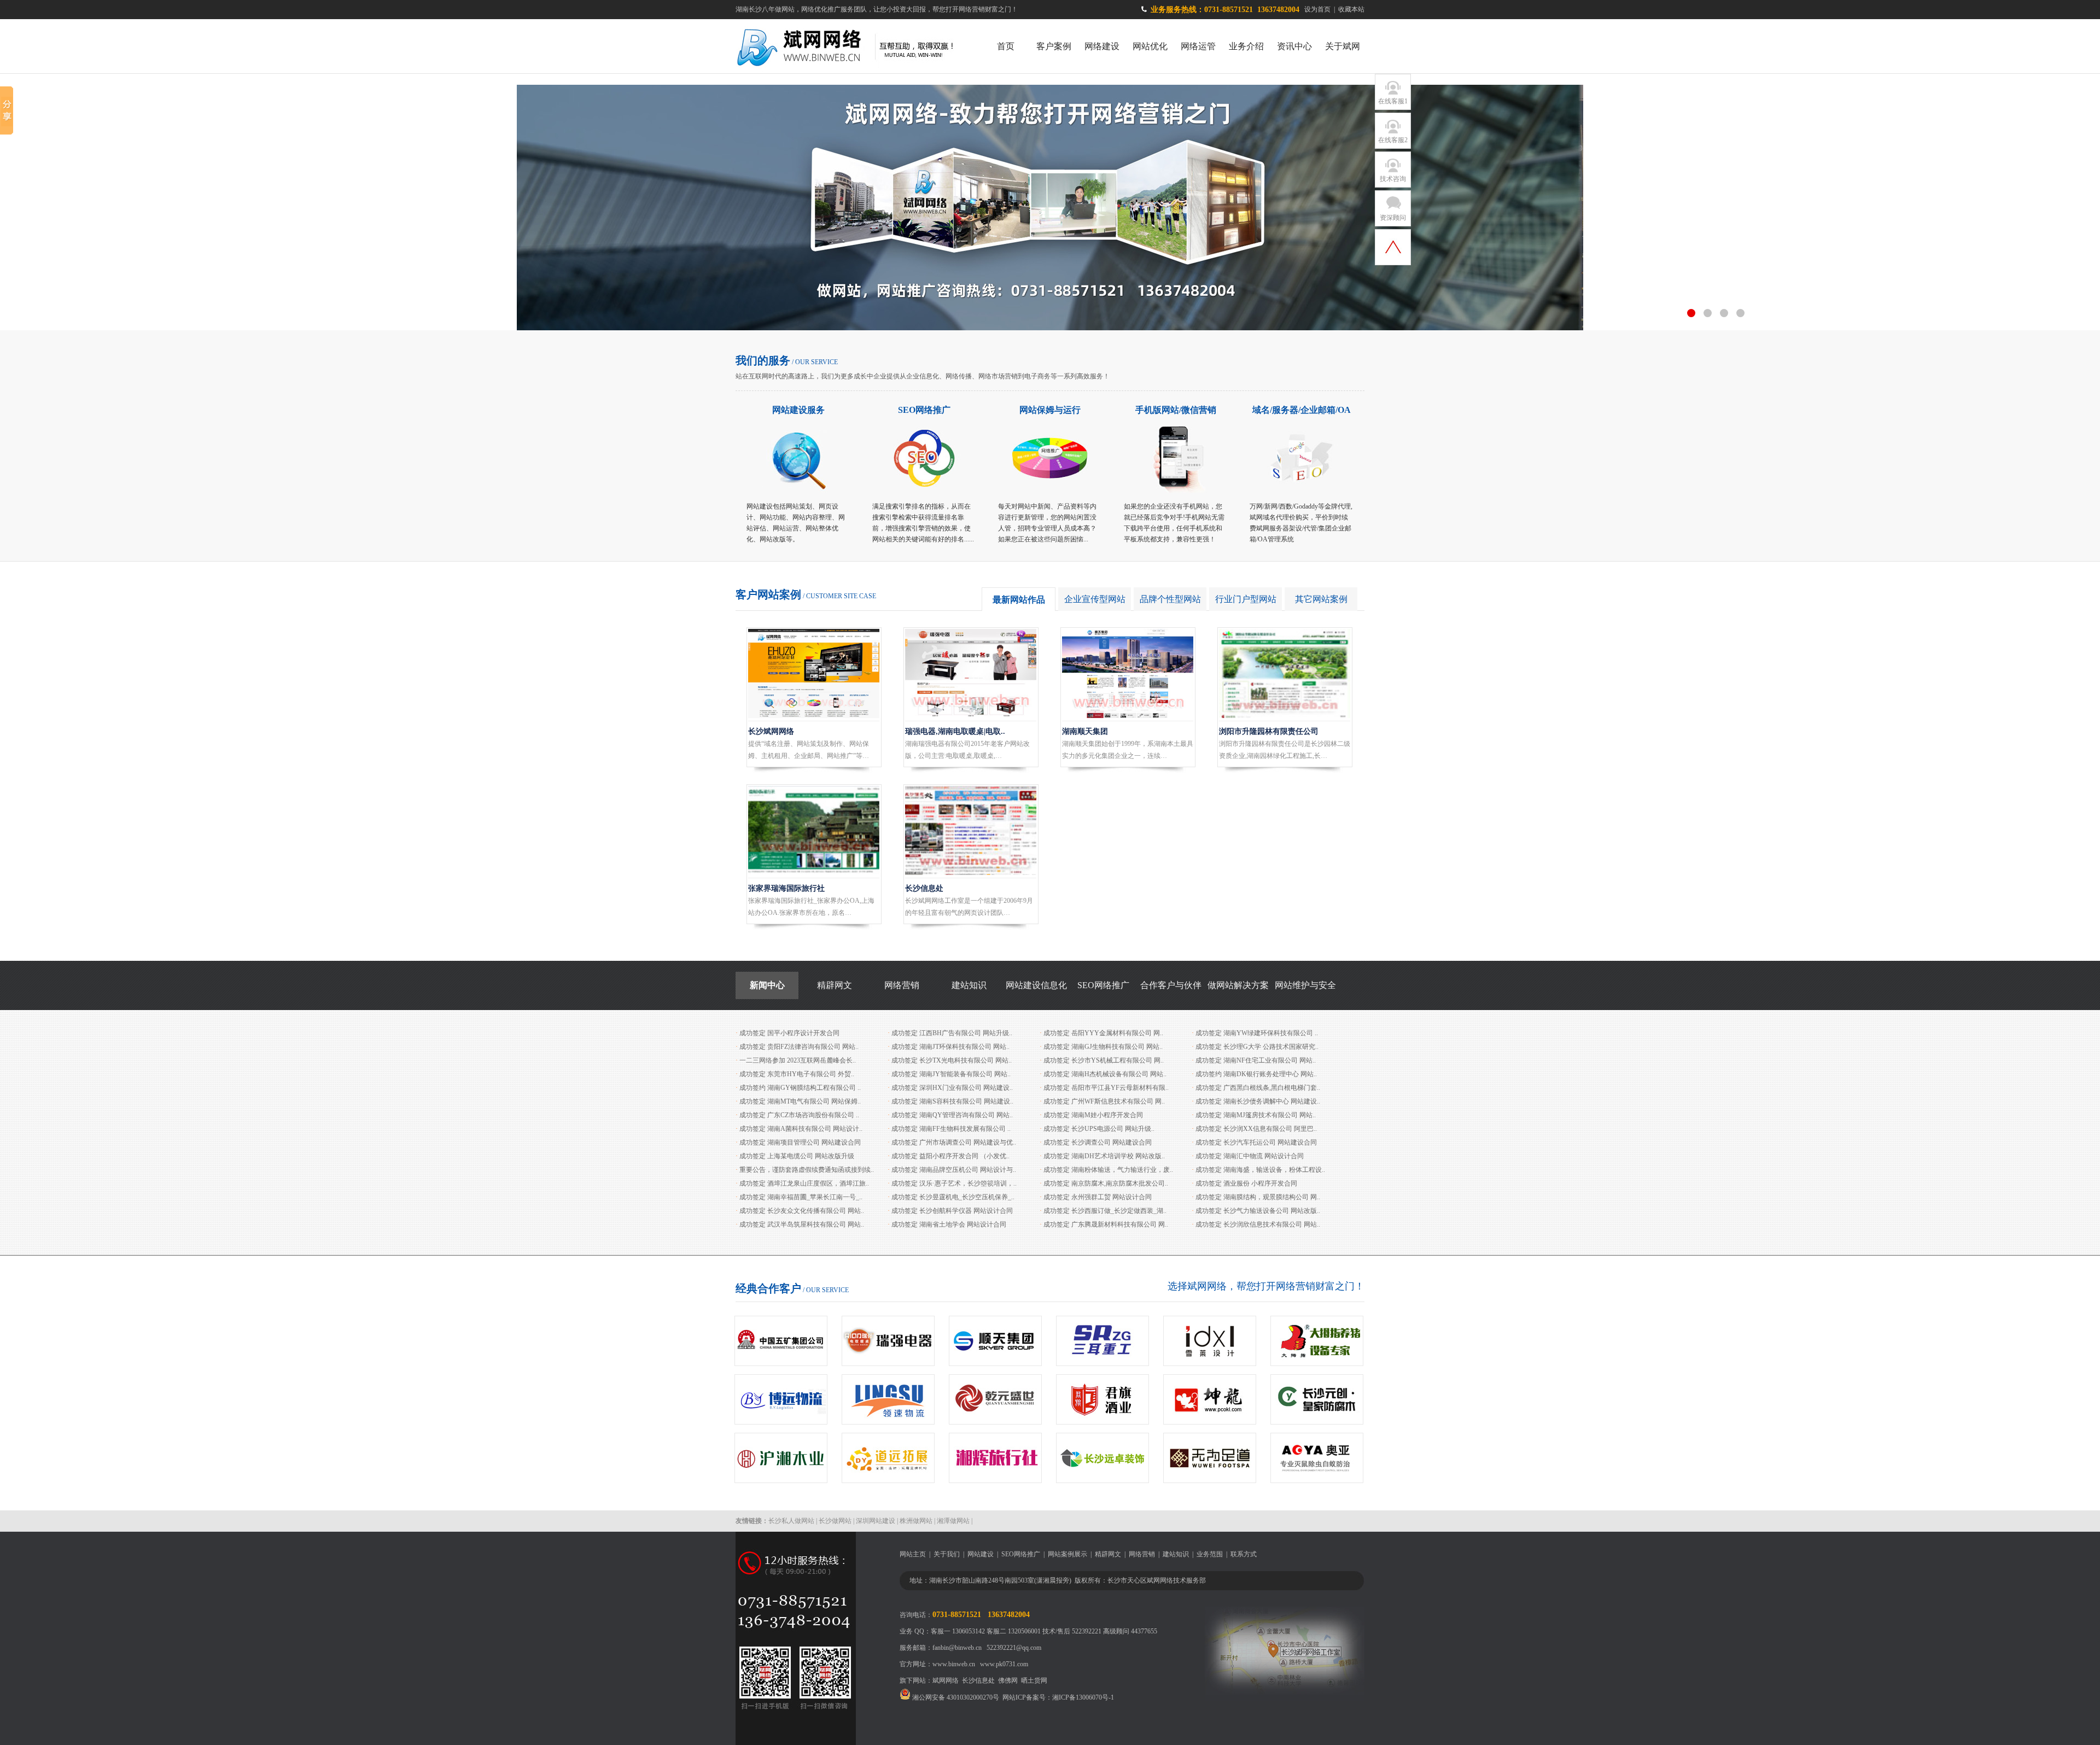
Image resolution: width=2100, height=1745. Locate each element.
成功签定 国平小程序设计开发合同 (789, 1033)
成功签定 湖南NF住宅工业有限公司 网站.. (1256, 1060)
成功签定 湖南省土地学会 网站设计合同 (949, 1224)
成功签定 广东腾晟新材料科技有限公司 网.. (1106, 1224)
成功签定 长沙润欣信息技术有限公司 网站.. (1258, 1224)
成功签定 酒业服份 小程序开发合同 (1246, 1183)
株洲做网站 (916, 1521)
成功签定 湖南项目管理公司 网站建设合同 (800, 1142)
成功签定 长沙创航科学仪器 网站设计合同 (952, 1211)
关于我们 (947, 1554)
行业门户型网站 (1246, 599)
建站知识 (969, 985)
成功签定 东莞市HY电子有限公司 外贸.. (797, 1074)
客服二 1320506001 (1014, 1631)
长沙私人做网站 (791, 1521)
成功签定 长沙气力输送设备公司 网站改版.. (1258, 1211)
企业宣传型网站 (1095, 599)
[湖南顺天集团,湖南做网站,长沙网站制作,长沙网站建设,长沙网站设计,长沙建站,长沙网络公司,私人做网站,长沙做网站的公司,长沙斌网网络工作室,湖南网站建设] (1128, 716)
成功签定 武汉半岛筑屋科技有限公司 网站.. (802, 1224)
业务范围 (1210, 1554)
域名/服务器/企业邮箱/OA (1302, 410)
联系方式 (1244, 1554)
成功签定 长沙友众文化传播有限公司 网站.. (802, 1211)
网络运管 (1198, 46)
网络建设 (1102, 46)
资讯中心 (1294, 46)
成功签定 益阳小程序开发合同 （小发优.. (950, 1156)
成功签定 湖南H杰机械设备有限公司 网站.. (1105, 1074)
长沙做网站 (835, 1521)
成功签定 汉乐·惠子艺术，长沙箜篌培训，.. (954, 1183)
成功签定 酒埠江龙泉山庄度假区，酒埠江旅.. (804, 1183)
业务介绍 (1246, 46)
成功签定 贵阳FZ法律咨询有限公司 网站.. (799, 1047)
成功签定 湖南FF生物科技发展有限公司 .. (951, 1129)
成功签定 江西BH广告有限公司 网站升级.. (952, 1033)
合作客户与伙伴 (1171, 985)
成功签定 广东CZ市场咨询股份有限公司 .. (799, 1115)
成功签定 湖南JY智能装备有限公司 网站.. (951, 1074)
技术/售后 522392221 (1072, 1631)
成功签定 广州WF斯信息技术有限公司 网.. (1104, 1101)
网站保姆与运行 (1050, 410)
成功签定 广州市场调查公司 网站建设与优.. (954, 1142)
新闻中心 (767, 985)
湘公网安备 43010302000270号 (955, 1697)
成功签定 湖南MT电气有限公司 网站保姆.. (800, 1101)
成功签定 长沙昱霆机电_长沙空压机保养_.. (953, 1197)
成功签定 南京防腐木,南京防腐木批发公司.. (1106, 1183)
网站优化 (1150, 46)
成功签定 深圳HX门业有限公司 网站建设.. (952, 1088)
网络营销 (902, 985)
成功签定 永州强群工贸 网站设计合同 (1098, 1197)
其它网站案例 (1321, 599)
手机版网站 (1157, 410)
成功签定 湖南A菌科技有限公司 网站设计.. (801, 1129)
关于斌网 (1343, 46)
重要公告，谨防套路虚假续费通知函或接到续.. (807, 1170)
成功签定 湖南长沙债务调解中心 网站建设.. (1258, 1101)
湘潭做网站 (953, 1521)
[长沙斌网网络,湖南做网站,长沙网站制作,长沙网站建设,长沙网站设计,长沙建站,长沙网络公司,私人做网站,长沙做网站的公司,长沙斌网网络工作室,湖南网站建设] (814, 716)
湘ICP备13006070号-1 (1083, 1697)
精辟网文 (835, 985)
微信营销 (1199, 410)
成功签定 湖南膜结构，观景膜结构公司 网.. (1258, 1197)
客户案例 (1054, 46)
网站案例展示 (1067, 1554)
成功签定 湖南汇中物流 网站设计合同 (1250, 1156)
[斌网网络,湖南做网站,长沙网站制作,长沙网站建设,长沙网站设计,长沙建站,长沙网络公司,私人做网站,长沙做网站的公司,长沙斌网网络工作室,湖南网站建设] (854, 71)
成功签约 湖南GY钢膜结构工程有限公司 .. (800, 1088)
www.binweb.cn (954, 1664)
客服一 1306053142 (958, 1631)
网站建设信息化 (1036, 985)
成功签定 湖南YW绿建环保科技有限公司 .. (1257, 1033)
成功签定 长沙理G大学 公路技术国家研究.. (1257, 1047)
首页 (1006, 46)
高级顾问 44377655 (1130, 1631)
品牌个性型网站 (1170, 599)
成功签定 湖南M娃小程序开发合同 (1093, 1115)
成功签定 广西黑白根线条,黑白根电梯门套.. (1258, 1088)
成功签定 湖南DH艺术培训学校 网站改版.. (1104, 1156)
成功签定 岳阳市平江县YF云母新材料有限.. (1106, 1088)
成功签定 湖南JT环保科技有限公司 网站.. (950, 1047)
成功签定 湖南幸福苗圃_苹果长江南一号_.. (801, 1197)
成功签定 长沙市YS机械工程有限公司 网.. (1104, 1060)
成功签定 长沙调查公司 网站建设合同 (1098, 1142)
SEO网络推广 (924, 410)
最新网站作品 (1019, 600)
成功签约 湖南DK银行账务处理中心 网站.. (1256, 1074)
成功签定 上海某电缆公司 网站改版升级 (797, 1156)
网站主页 (913, 1554)
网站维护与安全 (1305, 985)
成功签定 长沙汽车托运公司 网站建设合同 (1256, 1142)
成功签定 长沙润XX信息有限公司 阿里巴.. (1256, 1129)
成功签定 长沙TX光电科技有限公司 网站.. (952, 1060)
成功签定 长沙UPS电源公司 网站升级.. (1099, 1129)
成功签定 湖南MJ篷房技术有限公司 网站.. (1256, 1115)
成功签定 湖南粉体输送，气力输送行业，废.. (1108, 1170)
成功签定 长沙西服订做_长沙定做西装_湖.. (1105, 1211)
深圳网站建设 (876, 1521)
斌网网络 (946, 1680)
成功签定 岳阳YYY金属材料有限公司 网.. (1103, 1033)
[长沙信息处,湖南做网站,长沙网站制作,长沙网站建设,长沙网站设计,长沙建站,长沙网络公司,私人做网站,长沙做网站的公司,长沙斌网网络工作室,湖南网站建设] (971, 873)
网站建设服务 (798, 410)
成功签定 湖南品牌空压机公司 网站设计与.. (954, 1170)
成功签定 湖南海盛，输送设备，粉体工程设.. (1260, 1170)
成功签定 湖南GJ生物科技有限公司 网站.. (1103, 1047)
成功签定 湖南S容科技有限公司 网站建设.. (952, 1101)
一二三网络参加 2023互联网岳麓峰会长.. (798, 1060)
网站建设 (981, 1554)
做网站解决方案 (1238, 985)
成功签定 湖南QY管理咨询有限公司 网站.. (952, 1115)
